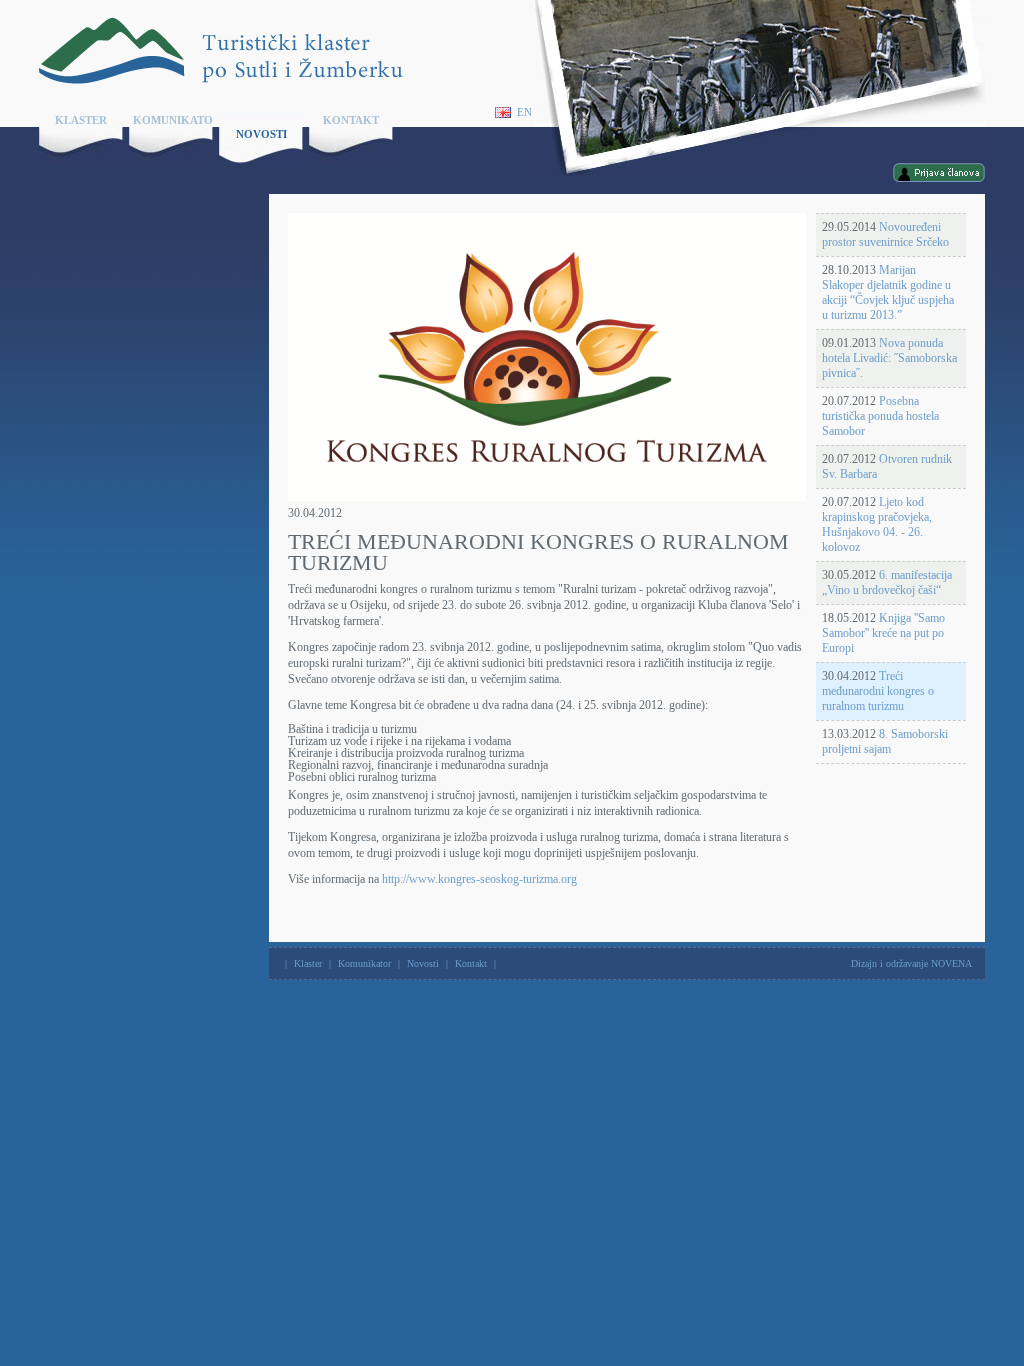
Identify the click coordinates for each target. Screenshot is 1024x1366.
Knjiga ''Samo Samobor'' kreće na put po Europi (883, 633)
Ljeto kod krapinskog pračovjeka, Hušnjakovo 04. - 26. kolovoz (877, 524)
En (524, 112)
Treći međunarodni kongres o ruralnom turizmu (878, 691)
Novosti (261, 134)
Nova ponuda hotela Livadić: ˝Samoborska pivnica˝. (889, 358)
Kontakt (351, 120)
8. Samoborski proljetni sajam (885, 741)
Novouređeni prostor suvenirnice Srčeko (885, 234)
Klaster (81, 120)
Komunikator (173, 120)
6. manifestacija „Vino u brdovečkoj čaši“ (887, 582)
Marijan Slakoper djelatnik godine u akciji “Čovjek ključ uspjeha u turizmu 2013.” (888, 292)
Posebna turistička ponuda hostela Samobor (880, 416)
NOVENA (951, 963)
